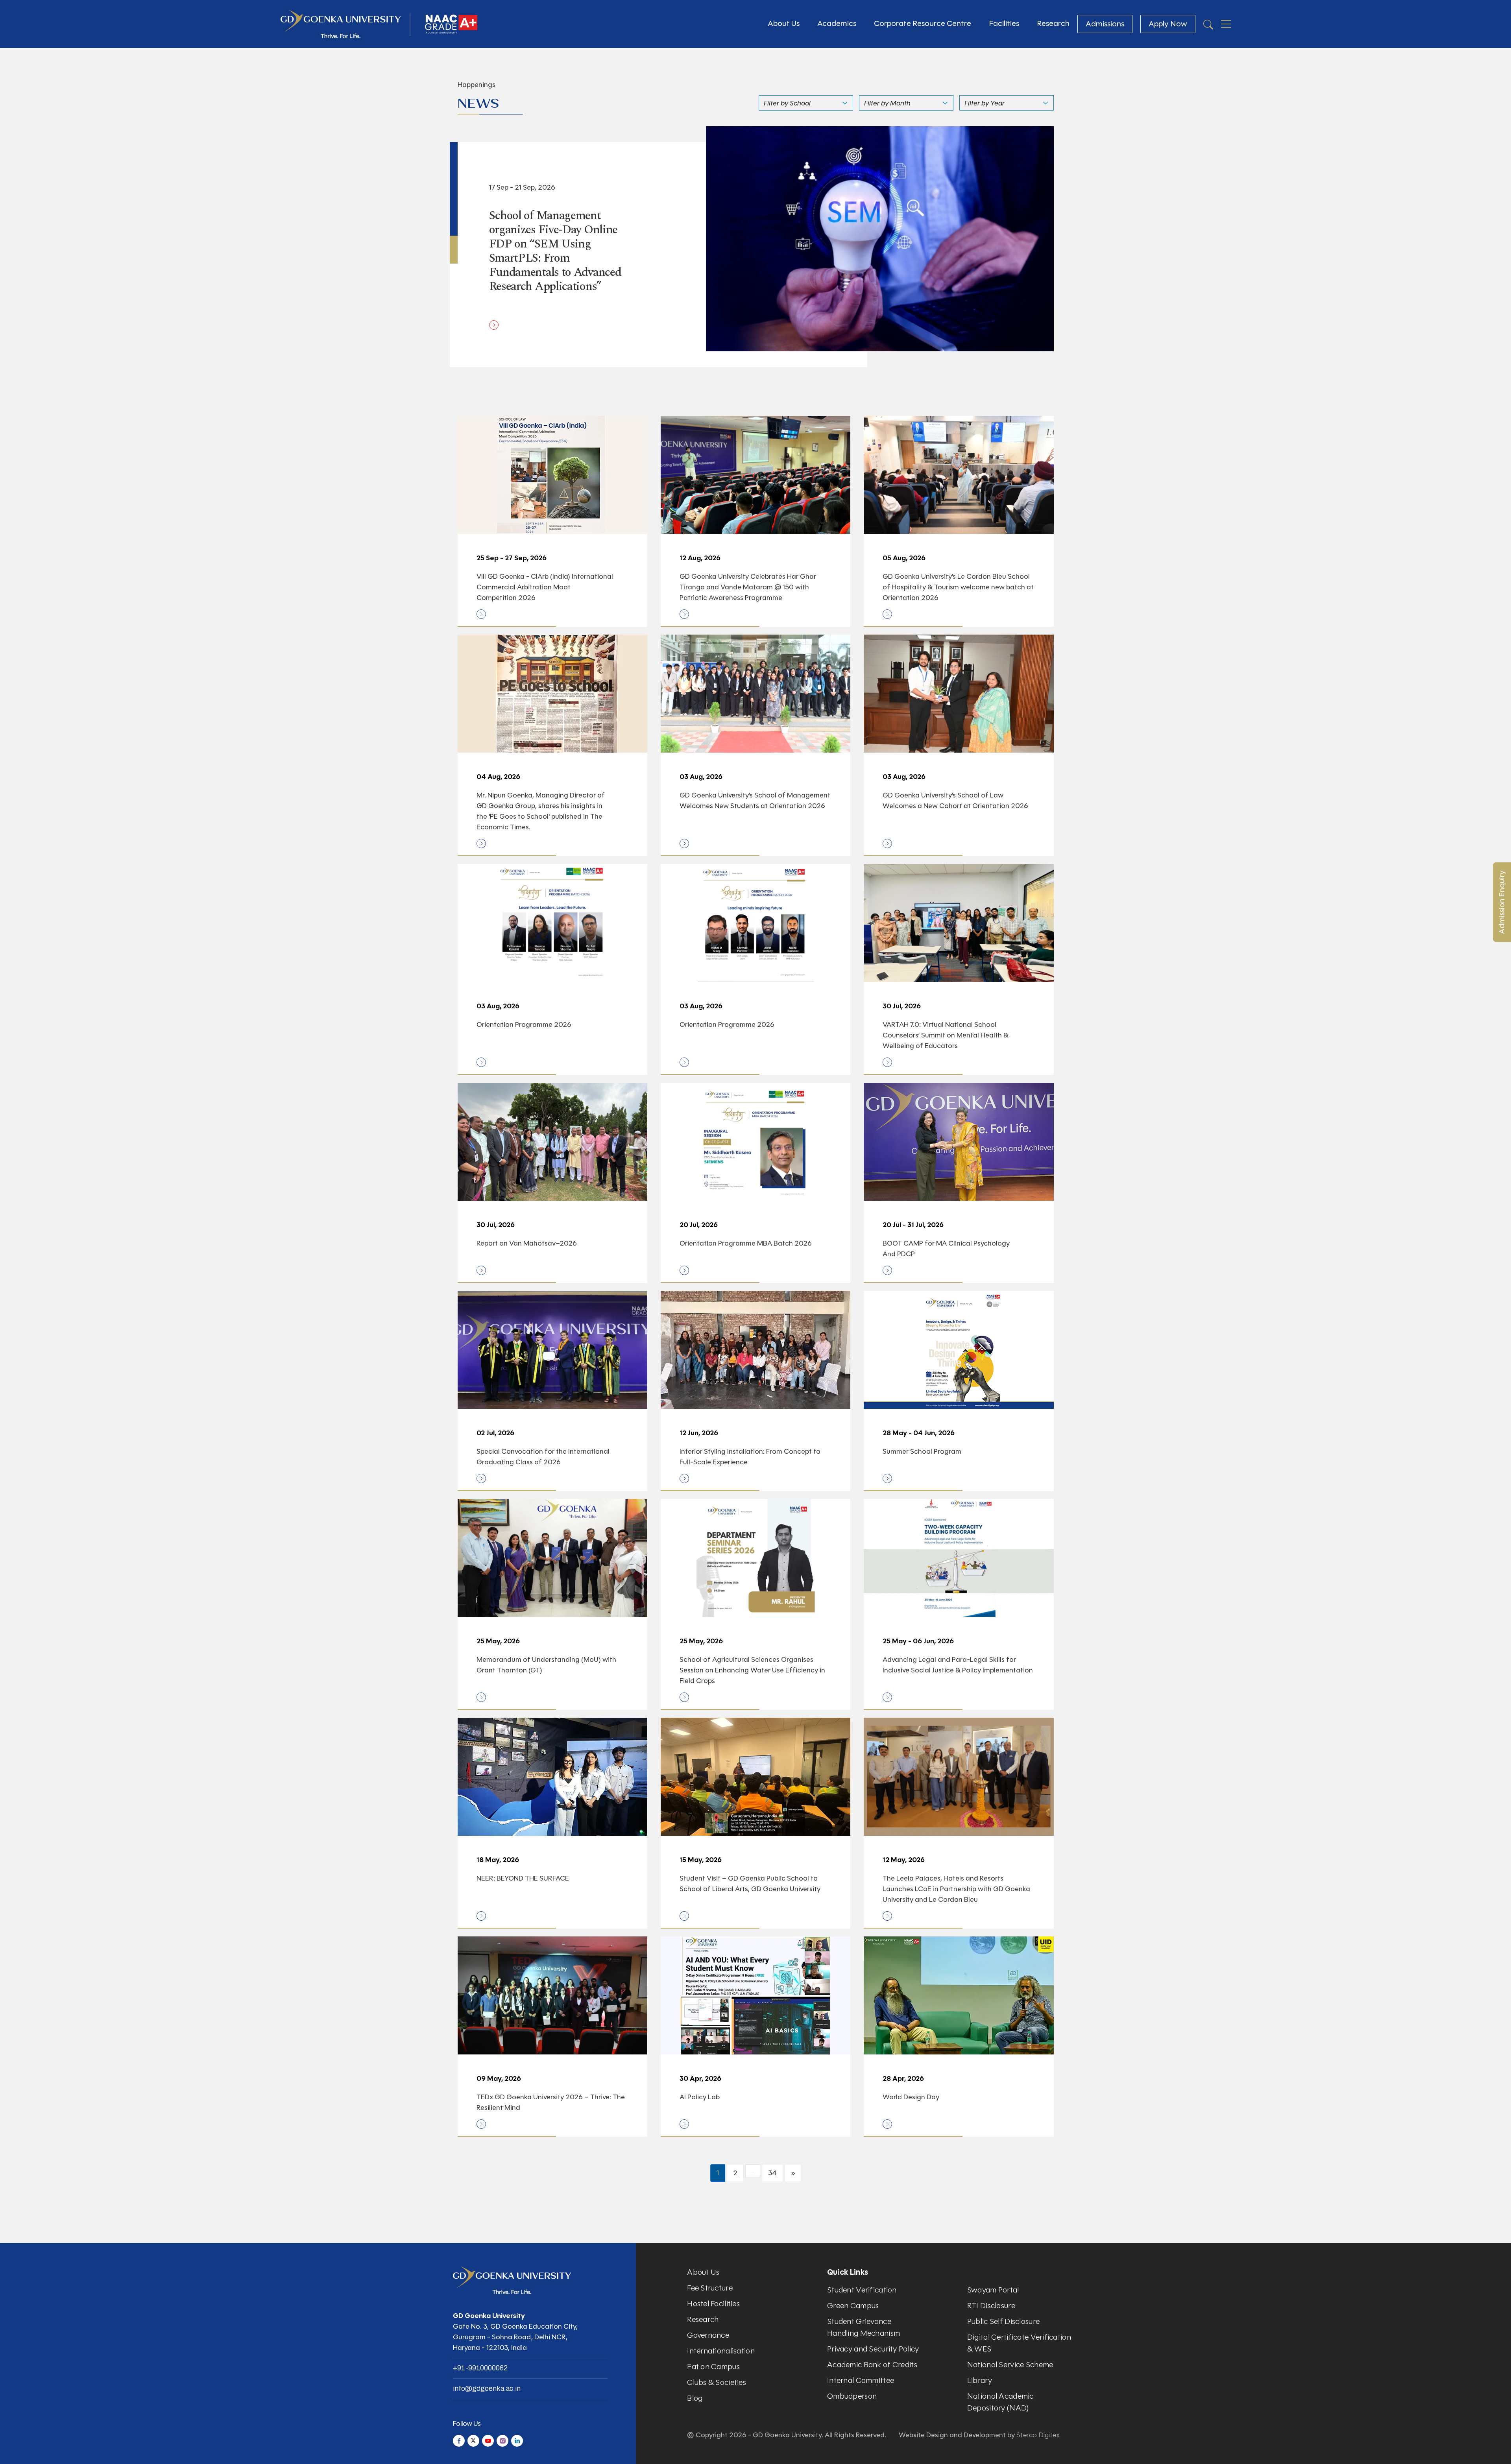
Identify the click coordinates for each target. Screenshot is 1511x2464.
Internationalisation (721, 2351)
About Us (784, 23)
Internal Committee (861, 2380)
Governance (708, 2335)
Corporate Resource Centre (923, 23)
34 (772, 2173)
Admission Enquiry (1502, 902)
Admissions (1105, 24)
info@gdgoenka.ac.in (487, 2388)
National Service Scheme (1010, 2365)
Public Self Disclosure (1003, 2321)
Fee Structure (710, 2288)
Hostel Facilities (713, 2304)
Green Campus (853, 2306)
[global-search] (1208, 24)
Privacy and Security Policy (873, 2349)
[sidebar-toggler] (1226, 24)
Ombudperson (852, 2396)
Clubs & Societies (717, 2382)
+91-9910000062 (480, 2368)
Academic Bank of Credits (872, 2365)
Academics (837, 23)
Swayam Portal (993, 2290)
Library (980, 2380)
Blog (695, 2398)
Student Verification (862, 2290)
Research (1053, 23)
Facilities (1004, 23)
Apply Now (1168, 24)
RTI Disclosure (991, 2306)
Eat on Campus (713, 2367)
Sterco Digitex (1038, 2435)
